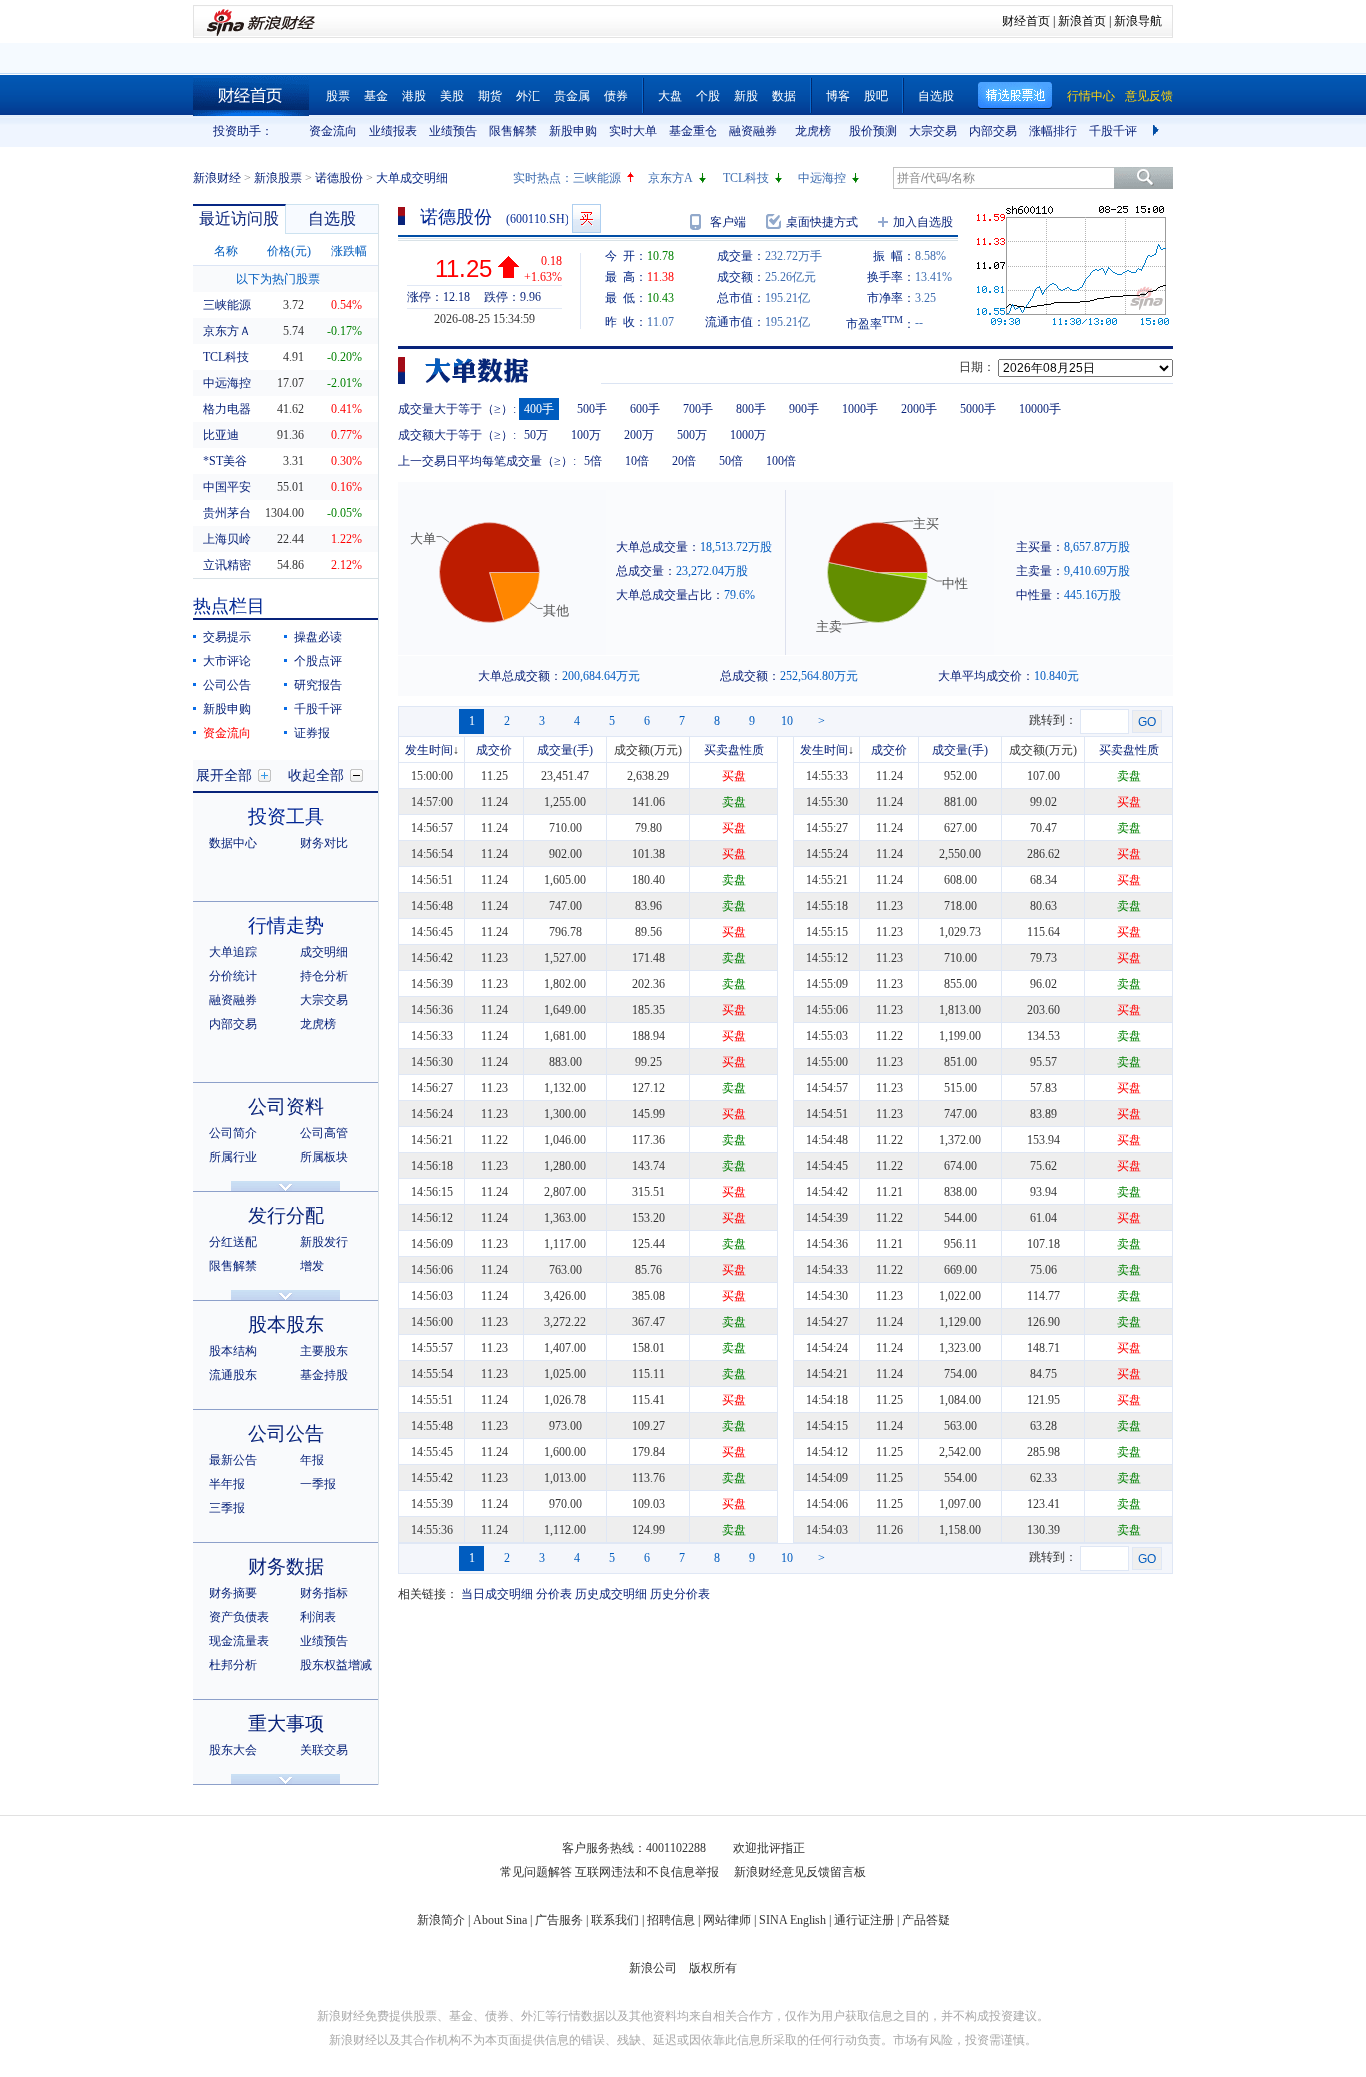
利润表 (318, 1617)
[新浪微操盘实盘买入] (586, 218)
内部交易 (993, 131)
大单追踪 (233, 952)
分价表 (554, 1594)
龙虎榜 (813, 131)
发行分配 (286, 1215)
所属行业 (233, 1157)
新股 (746, 96)
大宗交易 (933, 131)
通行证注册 (864, 1920)
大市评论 (227, 661)
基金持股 (324, 1375)
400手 (539, 409)
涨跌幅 (349, 251)
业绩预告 (453, 131)
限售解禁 (513, 131)
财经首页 (1026, 21)
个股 (708, 96)
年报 (312, 1460)
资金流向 (333, 131)
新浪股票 (278, 178)
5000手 (978, 409)
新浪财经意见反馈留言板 (800, 1872)
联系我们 (615, 1920)
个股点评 (318, 661)
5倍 (593, 461)
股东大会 (233, 1750)
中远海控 (822, 178)
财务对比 (324, 843)
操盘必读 (318, 637)
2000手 (919, 409)
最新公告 (233, 1460)
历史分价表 (680, 1594)
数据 (784, 96)
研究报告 (318, 685)
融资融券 (753, 131)
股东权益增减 (336, 1665)
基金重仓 (693, 131)
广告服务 (559, 1920)
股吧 (876, 96)
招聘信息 (671, 1920)
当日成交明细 (497, 1594)
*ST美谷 (225, 461)
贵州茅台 (227, 513)
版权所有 (713, 1968)
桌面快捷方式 (822, 222)
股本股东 (286, 1324)
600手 (645, 409)
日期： (977, 367)
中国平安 (227, 487)
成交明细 (324, 952)
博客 (838, 96)
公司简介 (233, 1133)
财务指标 (324, 1593)
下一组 (1158, 131)
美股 (452, 96)
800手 (751, 409)
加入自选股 (923, 222)
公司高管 (324, 1133)
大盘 (670, 96)
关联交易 (324, 1750)
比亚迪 (221, 435)
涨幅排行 (1053, 131)
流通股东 (233, 1375)
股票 (338, 96)
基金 (376, 96)
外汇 (528, 96)
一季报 (318, 1484)
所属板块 (324, 1157)
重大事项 (286, 1723)
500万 (692, 435)
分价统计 (233, 976)
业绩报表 (393, 131)
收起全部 (316, 775)
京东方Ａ (227, 331)
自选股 (936, 96)
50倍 (731, 461)
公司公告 (227, 685)
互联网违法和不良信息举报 (647, 1872)
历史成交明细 (611, 1594)
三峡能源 (597, 178)
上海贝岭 (227, 539)
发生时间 (429, 750)
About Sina (500, 1920)
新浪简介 (441, 1920)
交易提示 (227, 637)
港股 (414, 96)
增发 (312, 1266)
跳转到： (1053, 720)
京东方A (670, 178)
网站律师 (727, 1920)
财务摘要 (233, 1593)
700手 (698, 409)
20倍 (684, 461)
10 (787, 721)
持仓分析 (324, 976)
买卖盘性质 (734, 750)
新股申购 (573, 131)
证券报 (312, 733)
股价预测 (873, 131)
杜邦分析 (233, 1665)
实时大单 (633, 131)
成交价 (494, 750)
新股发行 (324, 1242)
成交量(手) (565, 750)
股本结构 (233, 1351)
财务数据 (286, 1566)
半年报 (227, 1484)
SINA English (792, 1920)
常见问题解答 (536, 1872)
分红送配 (233, 1242)
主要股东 (324, 1351)
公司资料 (286, 1106)
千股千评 (1113, 131)
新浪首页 (1082, 21)
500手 (592, 409)
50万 (536, 435)
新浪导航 (1138, 21)
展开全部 (224, 775)
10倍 (637, 461)
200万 (639, 435)
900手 (804, 409)
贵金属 (572, 96)
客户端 (728, 222)
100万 (586, 435)
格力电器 (227, 409)
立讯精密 (227, 565)
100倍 (781, 461)
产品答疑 (926, 1920)
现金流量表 (239, 1641)
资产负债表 (239, 1617)
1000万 (748, 435)
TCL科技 (746, 178)
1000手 (860, 409)
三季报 (227, 1508)
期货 (490, 96)
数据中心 (233, 843)
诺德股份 (339, 178)
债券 (616, 96)
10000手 (1040, 409)
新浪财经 (217, 178)
